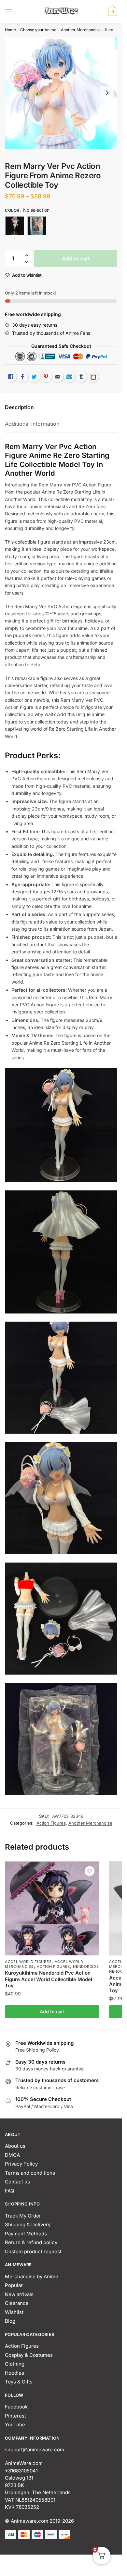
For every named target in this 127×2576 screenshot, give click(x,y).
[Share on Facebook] (22, 377)
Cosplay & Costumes (29, 2355)
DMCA (12, 2155)
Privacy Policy (21, 2164)
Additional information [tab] (32, 424)
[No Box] (15, 226)
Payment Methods (26, 2234)
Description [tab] (19, 407)
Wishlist (14, 2312)
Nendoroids (86, 1967)
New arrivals (19, 2294)
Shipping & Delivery (28, 2224)
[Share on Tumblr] (81, 377)
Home (10, 30)
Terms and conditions (30, 2173)
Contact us (17, 2182)
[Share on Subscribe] (69, 377)
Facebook (16, 2407)
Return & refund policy (31, 2242)
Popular (14, 2285)
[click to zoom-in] (61, 93)
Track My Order (23, 2216)
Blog (10, 2321)
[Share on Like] (11, 377)
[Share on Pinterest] (46, 377)
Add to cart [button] (52, 2011)
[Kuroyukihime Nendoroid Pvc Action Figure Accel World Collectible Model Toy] (52, 1908)
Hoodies (14, 2373)
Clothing (15, 2364)
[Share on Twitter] (34, 377)
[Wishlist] (90, 1871)
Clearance (17, 2303)
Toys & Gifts (19, 2382)
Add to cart (76, 258)
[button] (27, 255)
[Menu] (15, 11)
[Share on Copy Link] (93, 377)
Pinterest (15, 2416)
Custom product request (33, 2251)
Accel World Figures (28, 1962)
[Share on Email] (58, 377)
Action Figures (51, 1823)
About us (15, 2146)
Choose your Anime (38, 30)
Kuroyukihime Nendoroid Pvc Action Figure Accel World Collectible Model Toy (49, 1979)
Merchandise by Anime (32, 2276)
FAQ (9, 2191)
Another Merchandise (81, 30)
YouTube (15, 2425)
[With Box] (37, 226)
